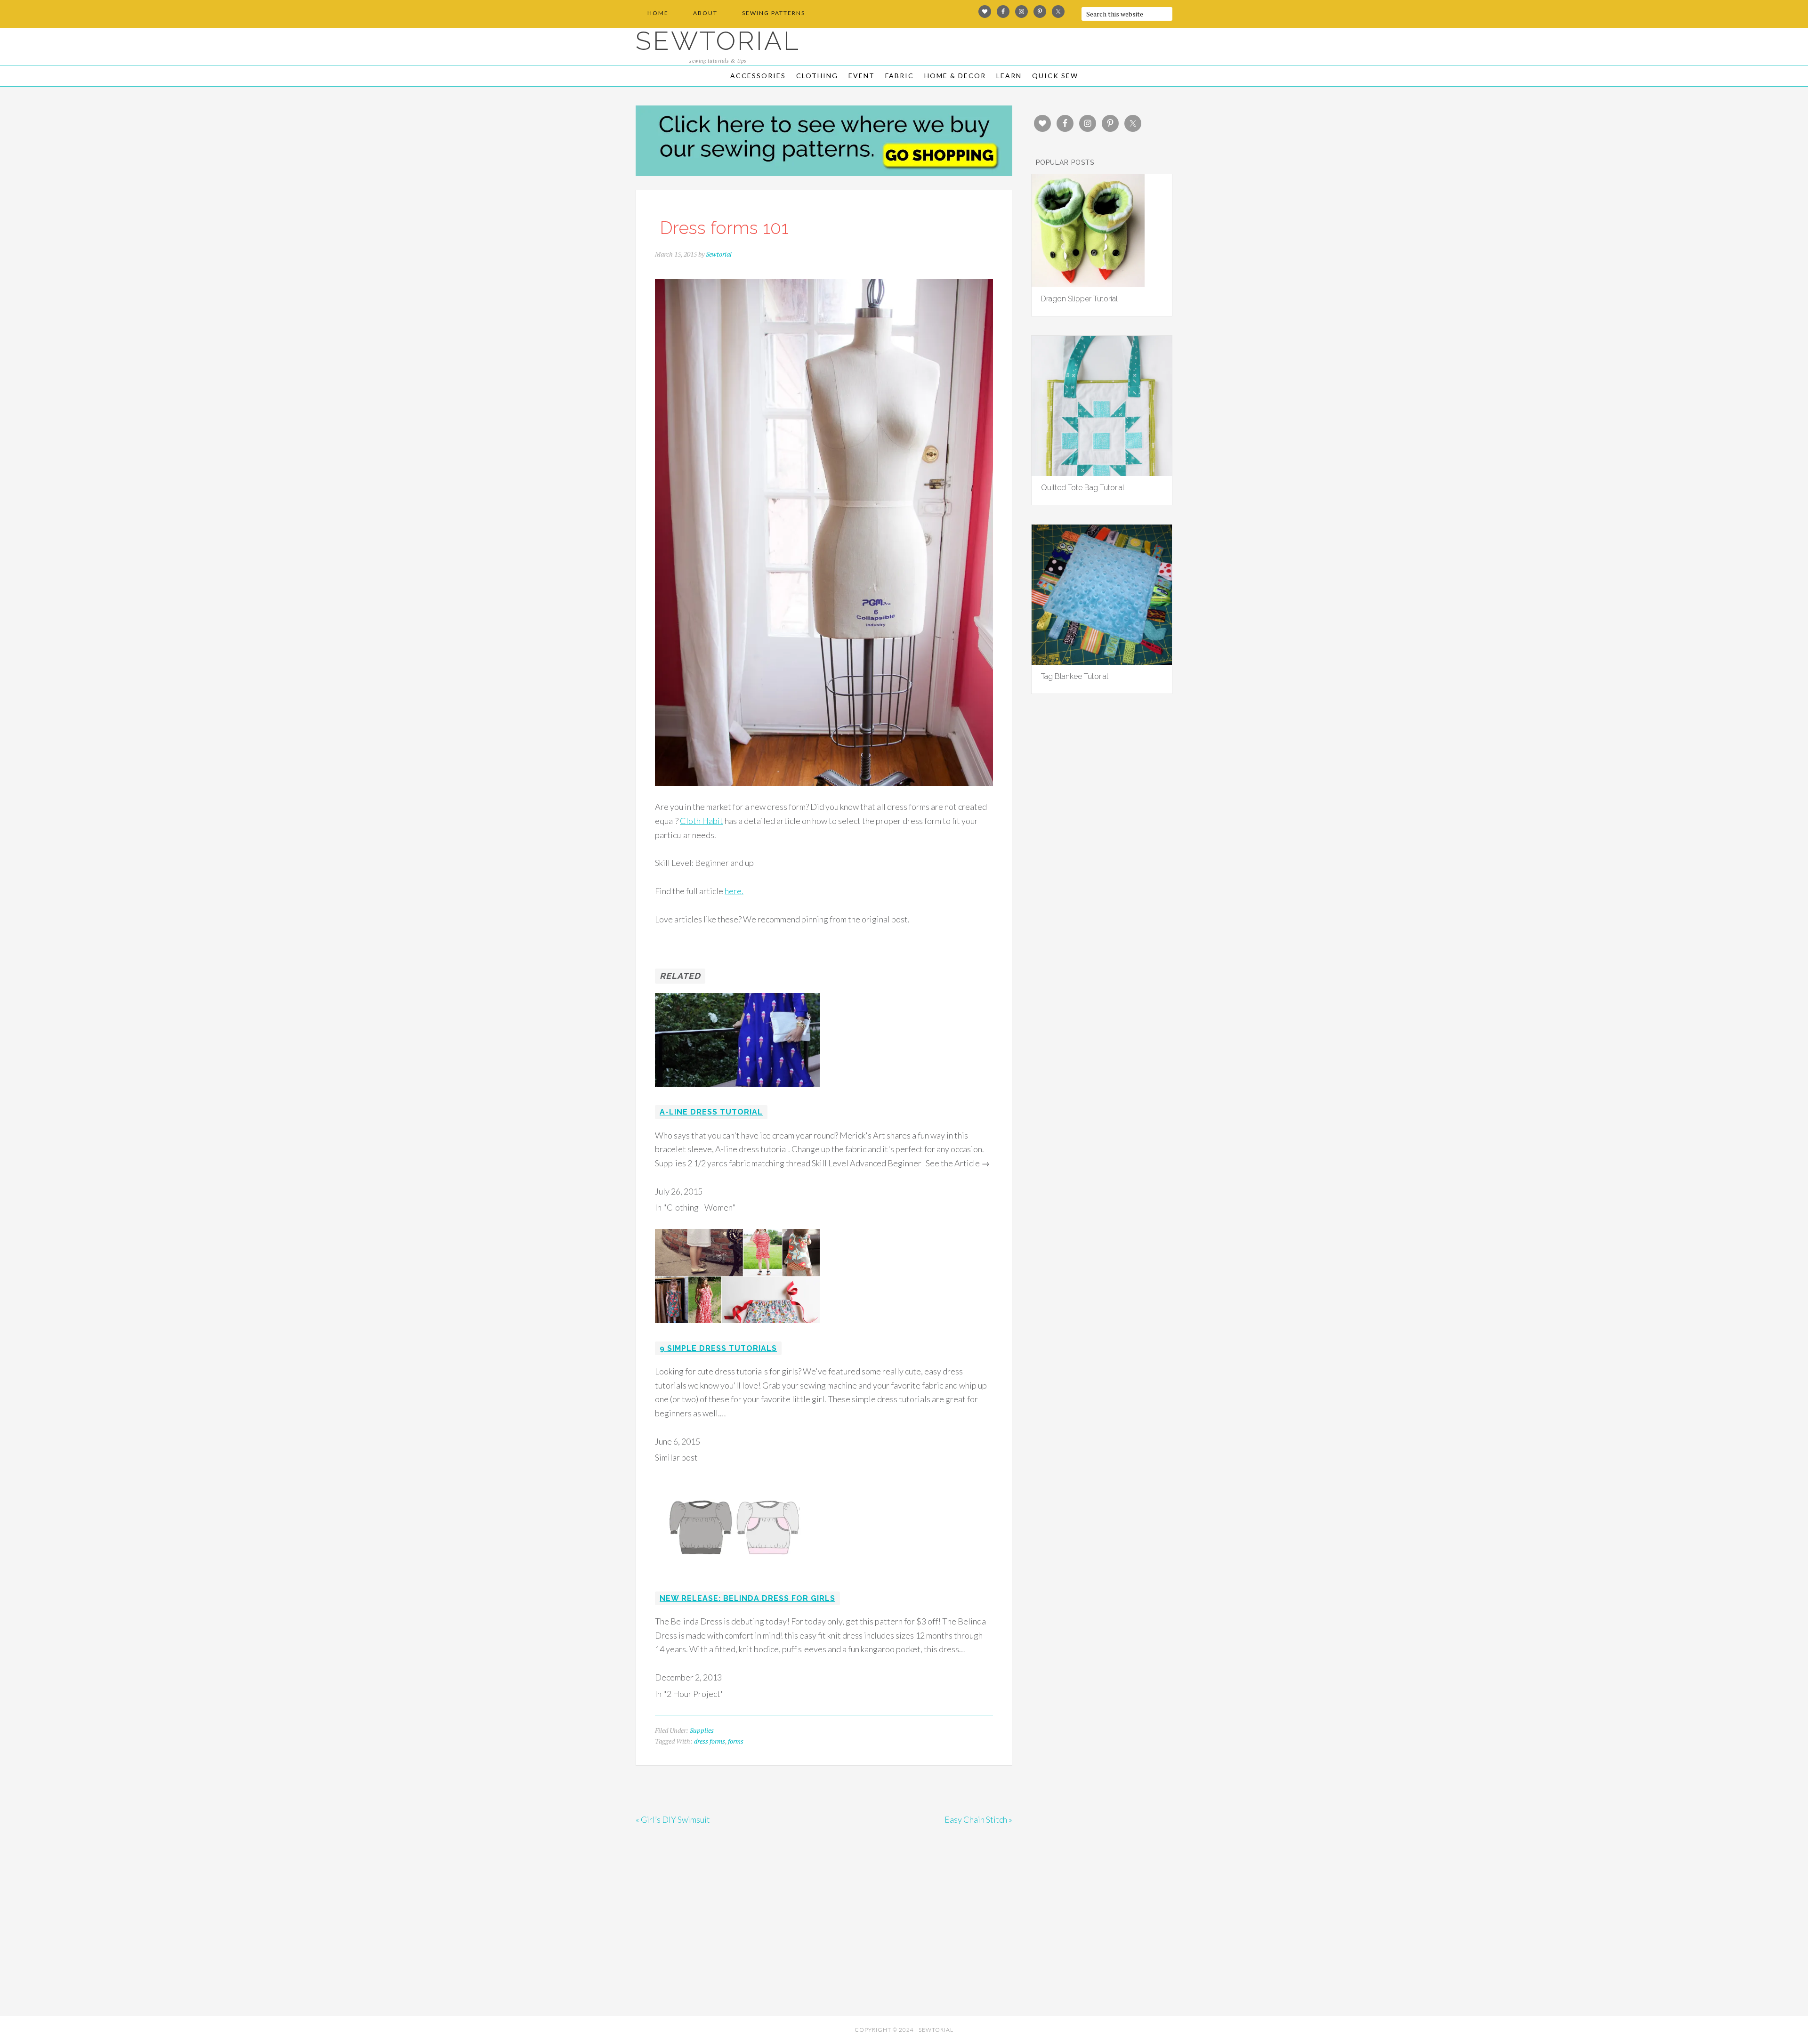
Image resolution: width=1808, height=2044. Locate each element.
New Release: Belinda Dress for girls (747, 1598)
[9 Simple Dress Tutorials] (737, 1329)
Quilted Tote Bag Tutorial (1083, 488)
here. (734, 891)
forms (736, 1741)
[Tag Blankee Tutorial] (1102, 662)
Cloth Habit (702, 821)
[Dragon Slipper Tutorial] (1088, 284)
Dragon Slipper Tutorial (1079, 299)
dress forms (710, 1741)
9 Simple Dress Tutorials (718, 1348)
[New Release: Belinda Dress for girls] (737, 1579)
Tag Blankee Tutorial (1075, 676)
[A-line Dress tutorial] (737, 1093)
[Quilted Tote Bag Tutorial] (1102, 473)
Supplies (702, 1730)
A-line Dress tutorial (711, 1112)
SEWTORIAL (718, 41)
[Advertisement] (720, 1942)
